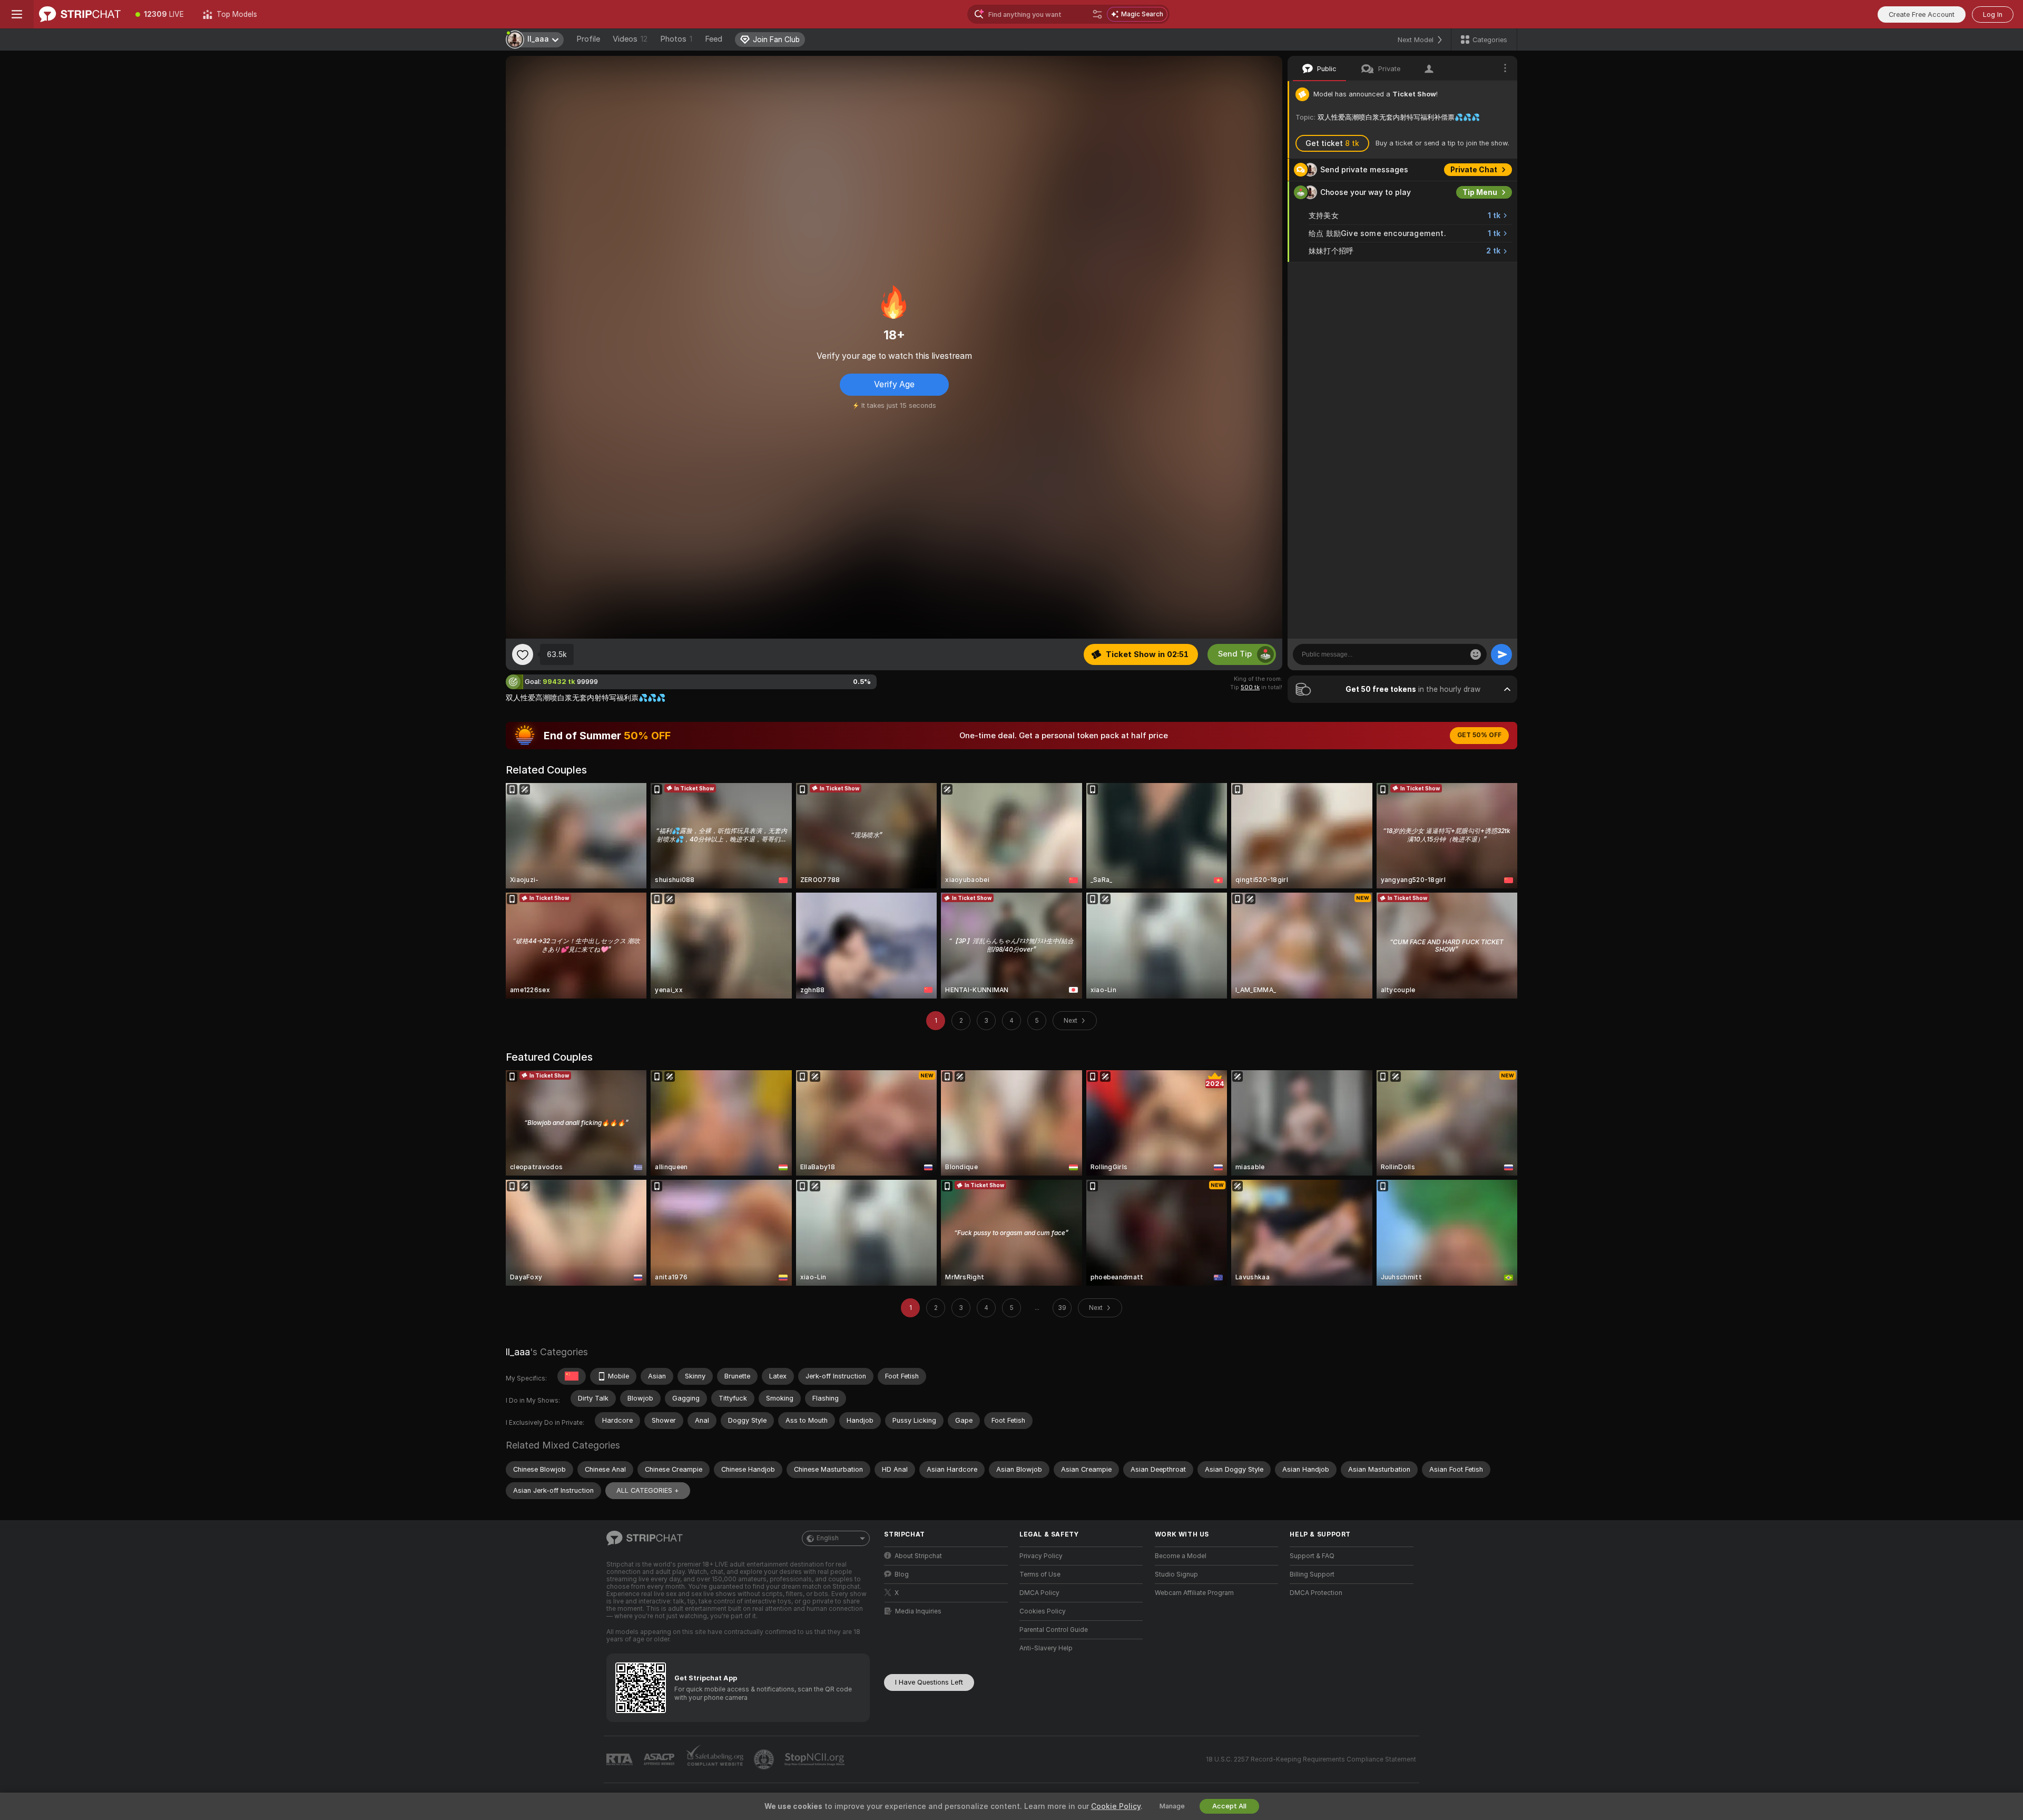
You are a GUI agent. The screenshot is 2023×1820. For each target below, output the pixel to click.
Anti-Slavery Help (1046, 1648)
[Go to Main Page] (80, 14)
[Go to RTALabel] (621, 1760)
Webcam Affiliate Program (1194, 1593)
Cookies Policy (1043, 1611)
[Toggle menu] (17, 14)
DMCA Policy (1039, 1593)
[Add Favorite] (523, 654)
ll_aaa (518, 1352)
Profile (588, 39)
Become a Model (1181, 1556)
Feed (714, 39)
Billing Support (1312, 1574)
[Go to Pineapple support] (765, 1759)
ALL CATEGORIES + (648, 1490)
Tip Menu (1480, 192)
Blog (902, 1574)
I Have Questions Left (929, 1682)
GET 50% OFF (1479, 735)
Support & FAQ (1312, 1556)
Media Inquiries (918, 1611)
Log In (1993, 14)
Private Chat (1474, 170)
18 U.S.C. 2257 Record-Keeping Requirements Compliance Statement (1311, 1759)
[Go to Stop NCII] (816, 1759)
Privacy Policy (1041, 1556)
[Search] (1097, 14)
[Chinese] (572, 1376)
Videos (630, 39)
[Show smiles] (1476, 654)
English (828, 1538)
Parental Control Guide (1054, 1630)
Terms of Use (1040, 1574)
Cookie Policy (1116, 1806)
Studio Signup (1176, 1574)
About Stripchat (918, 1556)
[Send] (1501, 654)
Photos (676, 39)
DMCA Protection (1316, 1593)
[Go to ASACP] (660, 1759)
